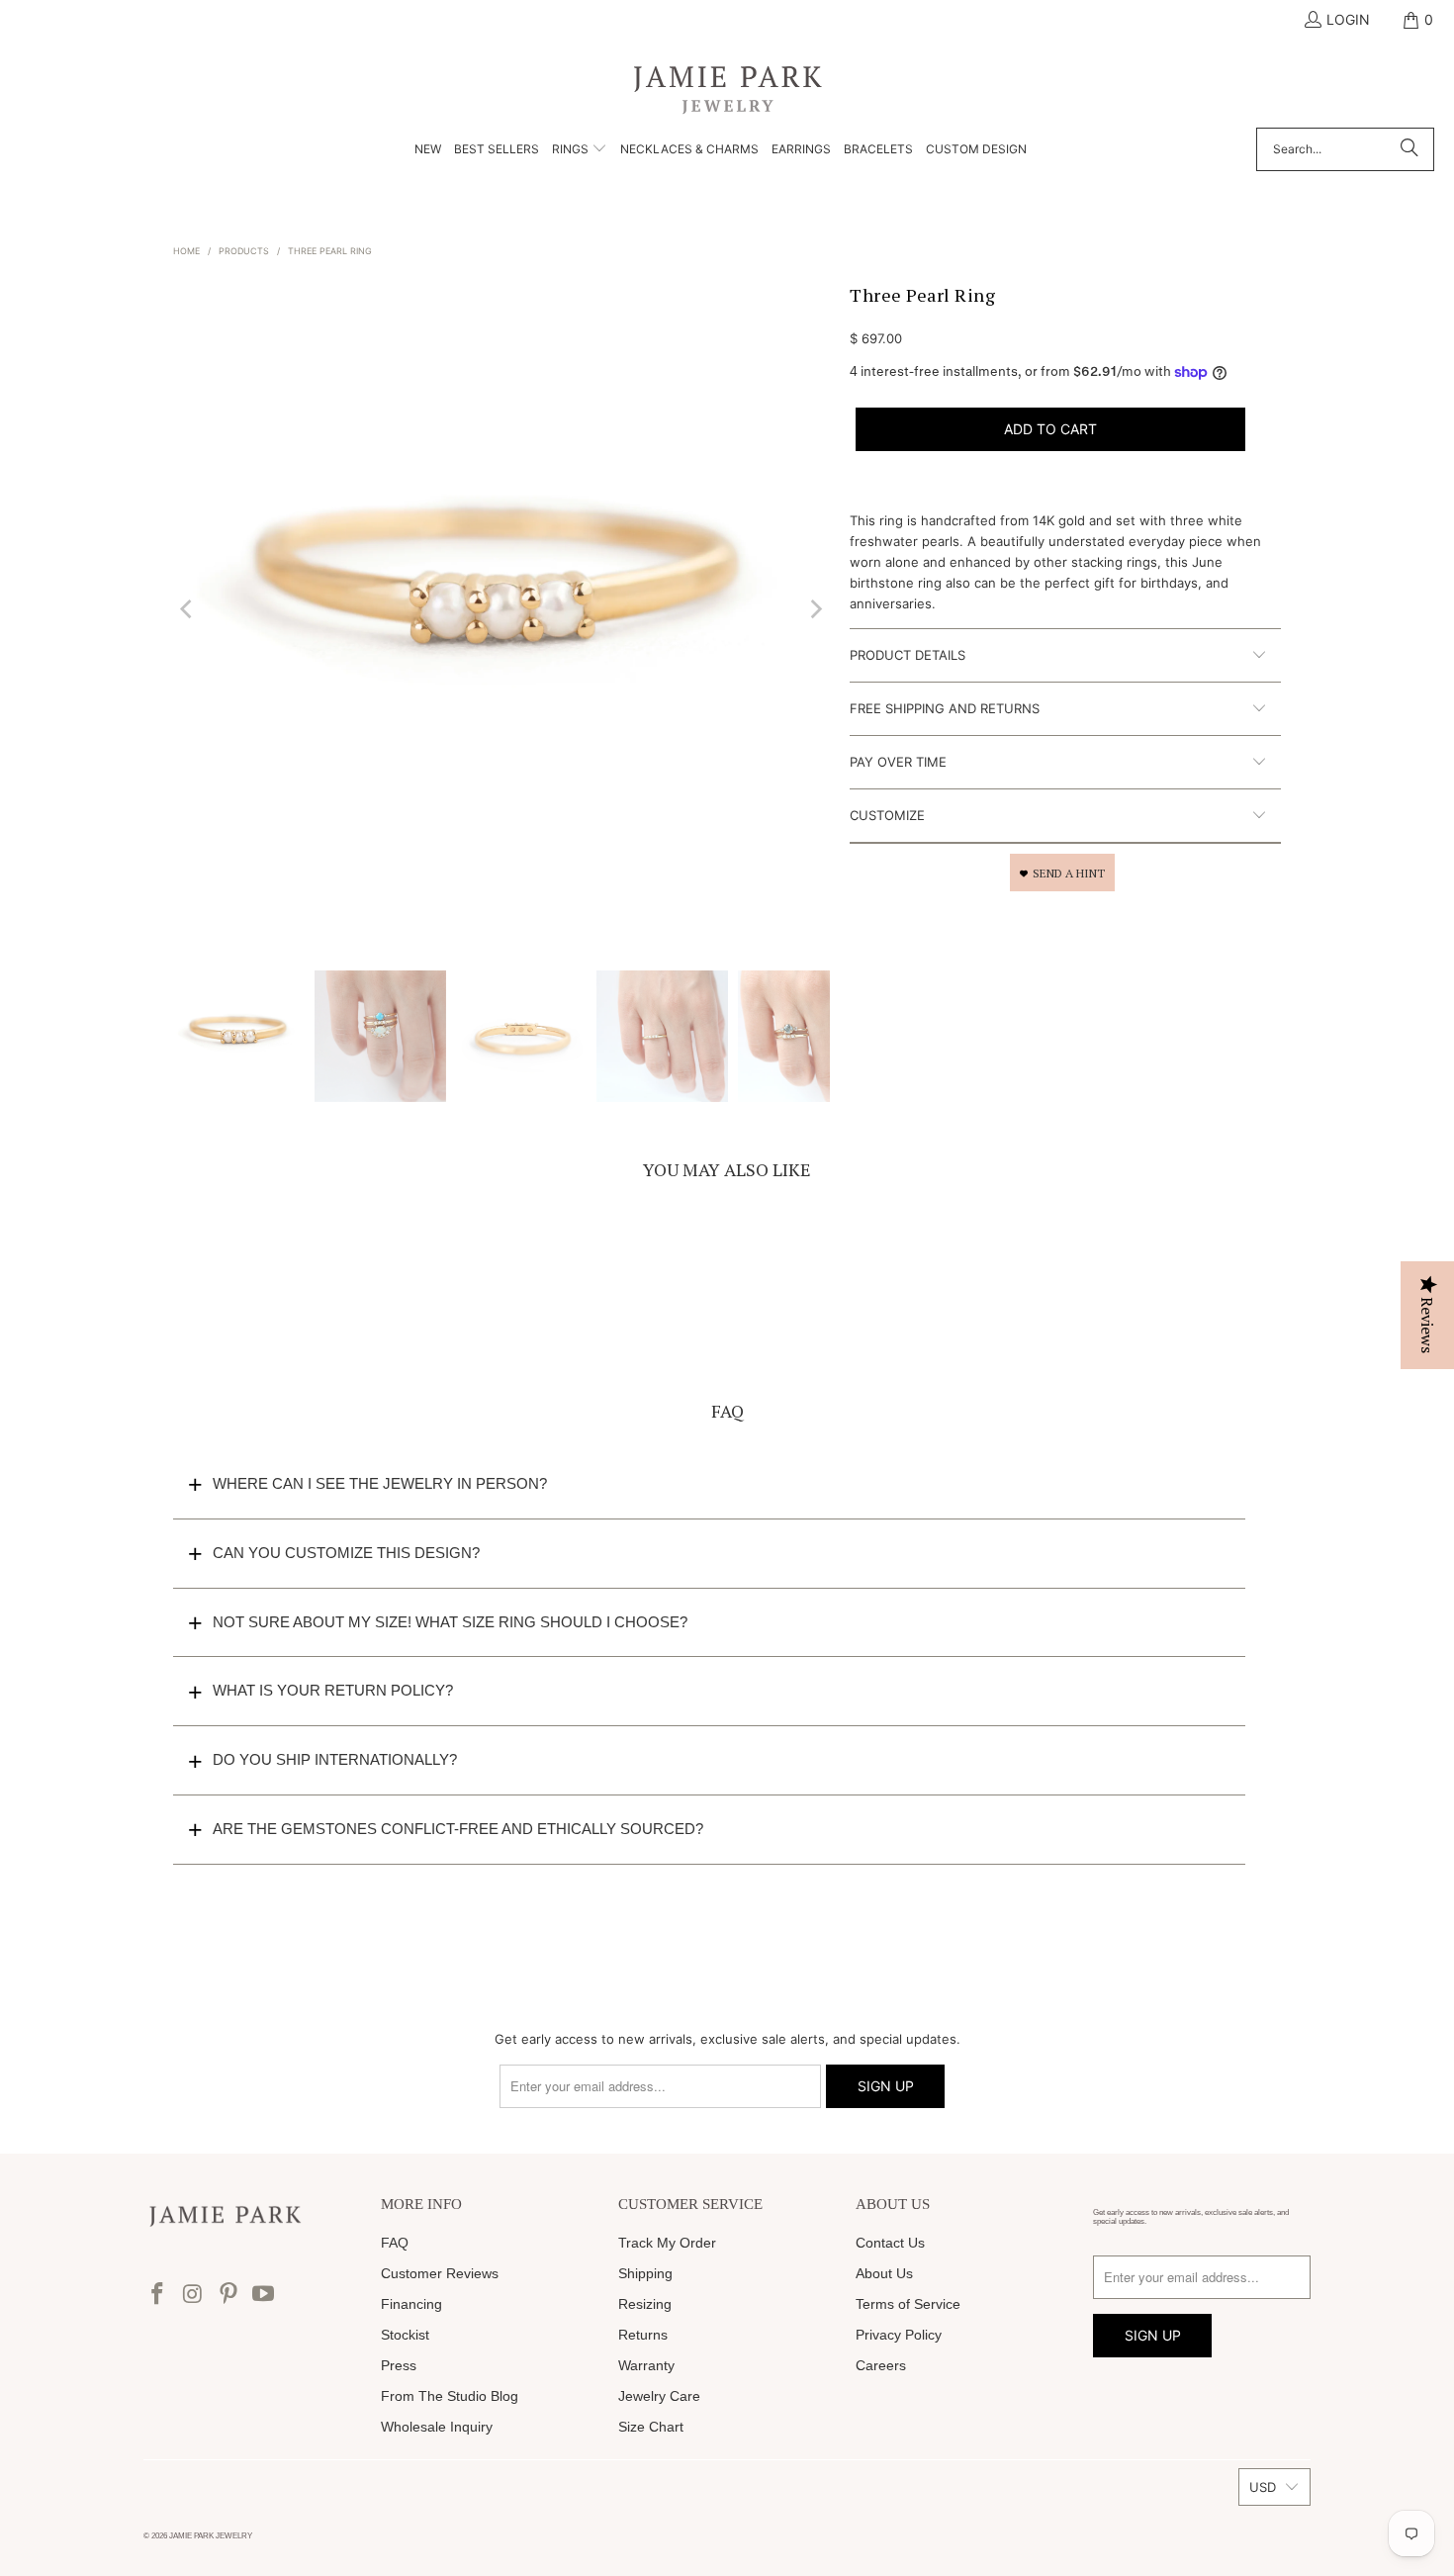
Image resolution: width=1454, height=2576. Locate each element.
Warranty (646, 2365)
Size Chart (651, 2427)
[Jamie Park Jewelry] (727, 89)
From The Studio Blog (450, 2396)
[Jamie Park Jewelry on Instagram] (194, 2295)
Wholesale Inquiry (437, 2427)
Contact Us (890, 2243)
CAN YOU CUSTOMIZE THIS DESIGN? (346, 1553)
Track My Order (667, 2243)
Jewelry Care (659, 2396)
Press (399, 2365)
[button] (580, 150)
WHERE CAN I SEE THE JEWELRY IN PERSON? (380, 1483)
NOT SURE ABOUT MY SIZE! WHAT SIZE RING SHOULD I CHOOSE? (450, 1622)
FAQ (395, 2243)
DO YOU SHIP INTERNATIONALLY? (335, 1759)
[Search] (1409, 149)
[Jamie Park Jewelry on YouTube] (264, 2295)
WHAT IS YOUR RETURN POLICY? (333, 1690)
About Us (884, 2273)
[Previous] (188, 609)
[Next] (815, 609)
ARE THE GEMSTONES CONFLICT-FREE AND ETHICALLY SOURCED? (458, 1829)
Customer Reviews (440, 2273)
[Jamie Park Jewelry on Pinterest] (228, 2295)
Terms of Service (908, 2304)
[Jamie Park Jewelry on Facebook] (158, 2295)
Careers (881, 2365)
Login (1348, 19)
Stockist (405, 2335)
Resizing (645, 2304)
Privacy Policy (899, 2335)
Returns (643, 2335)
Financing (411, 2304)
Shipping (645, 2273)
